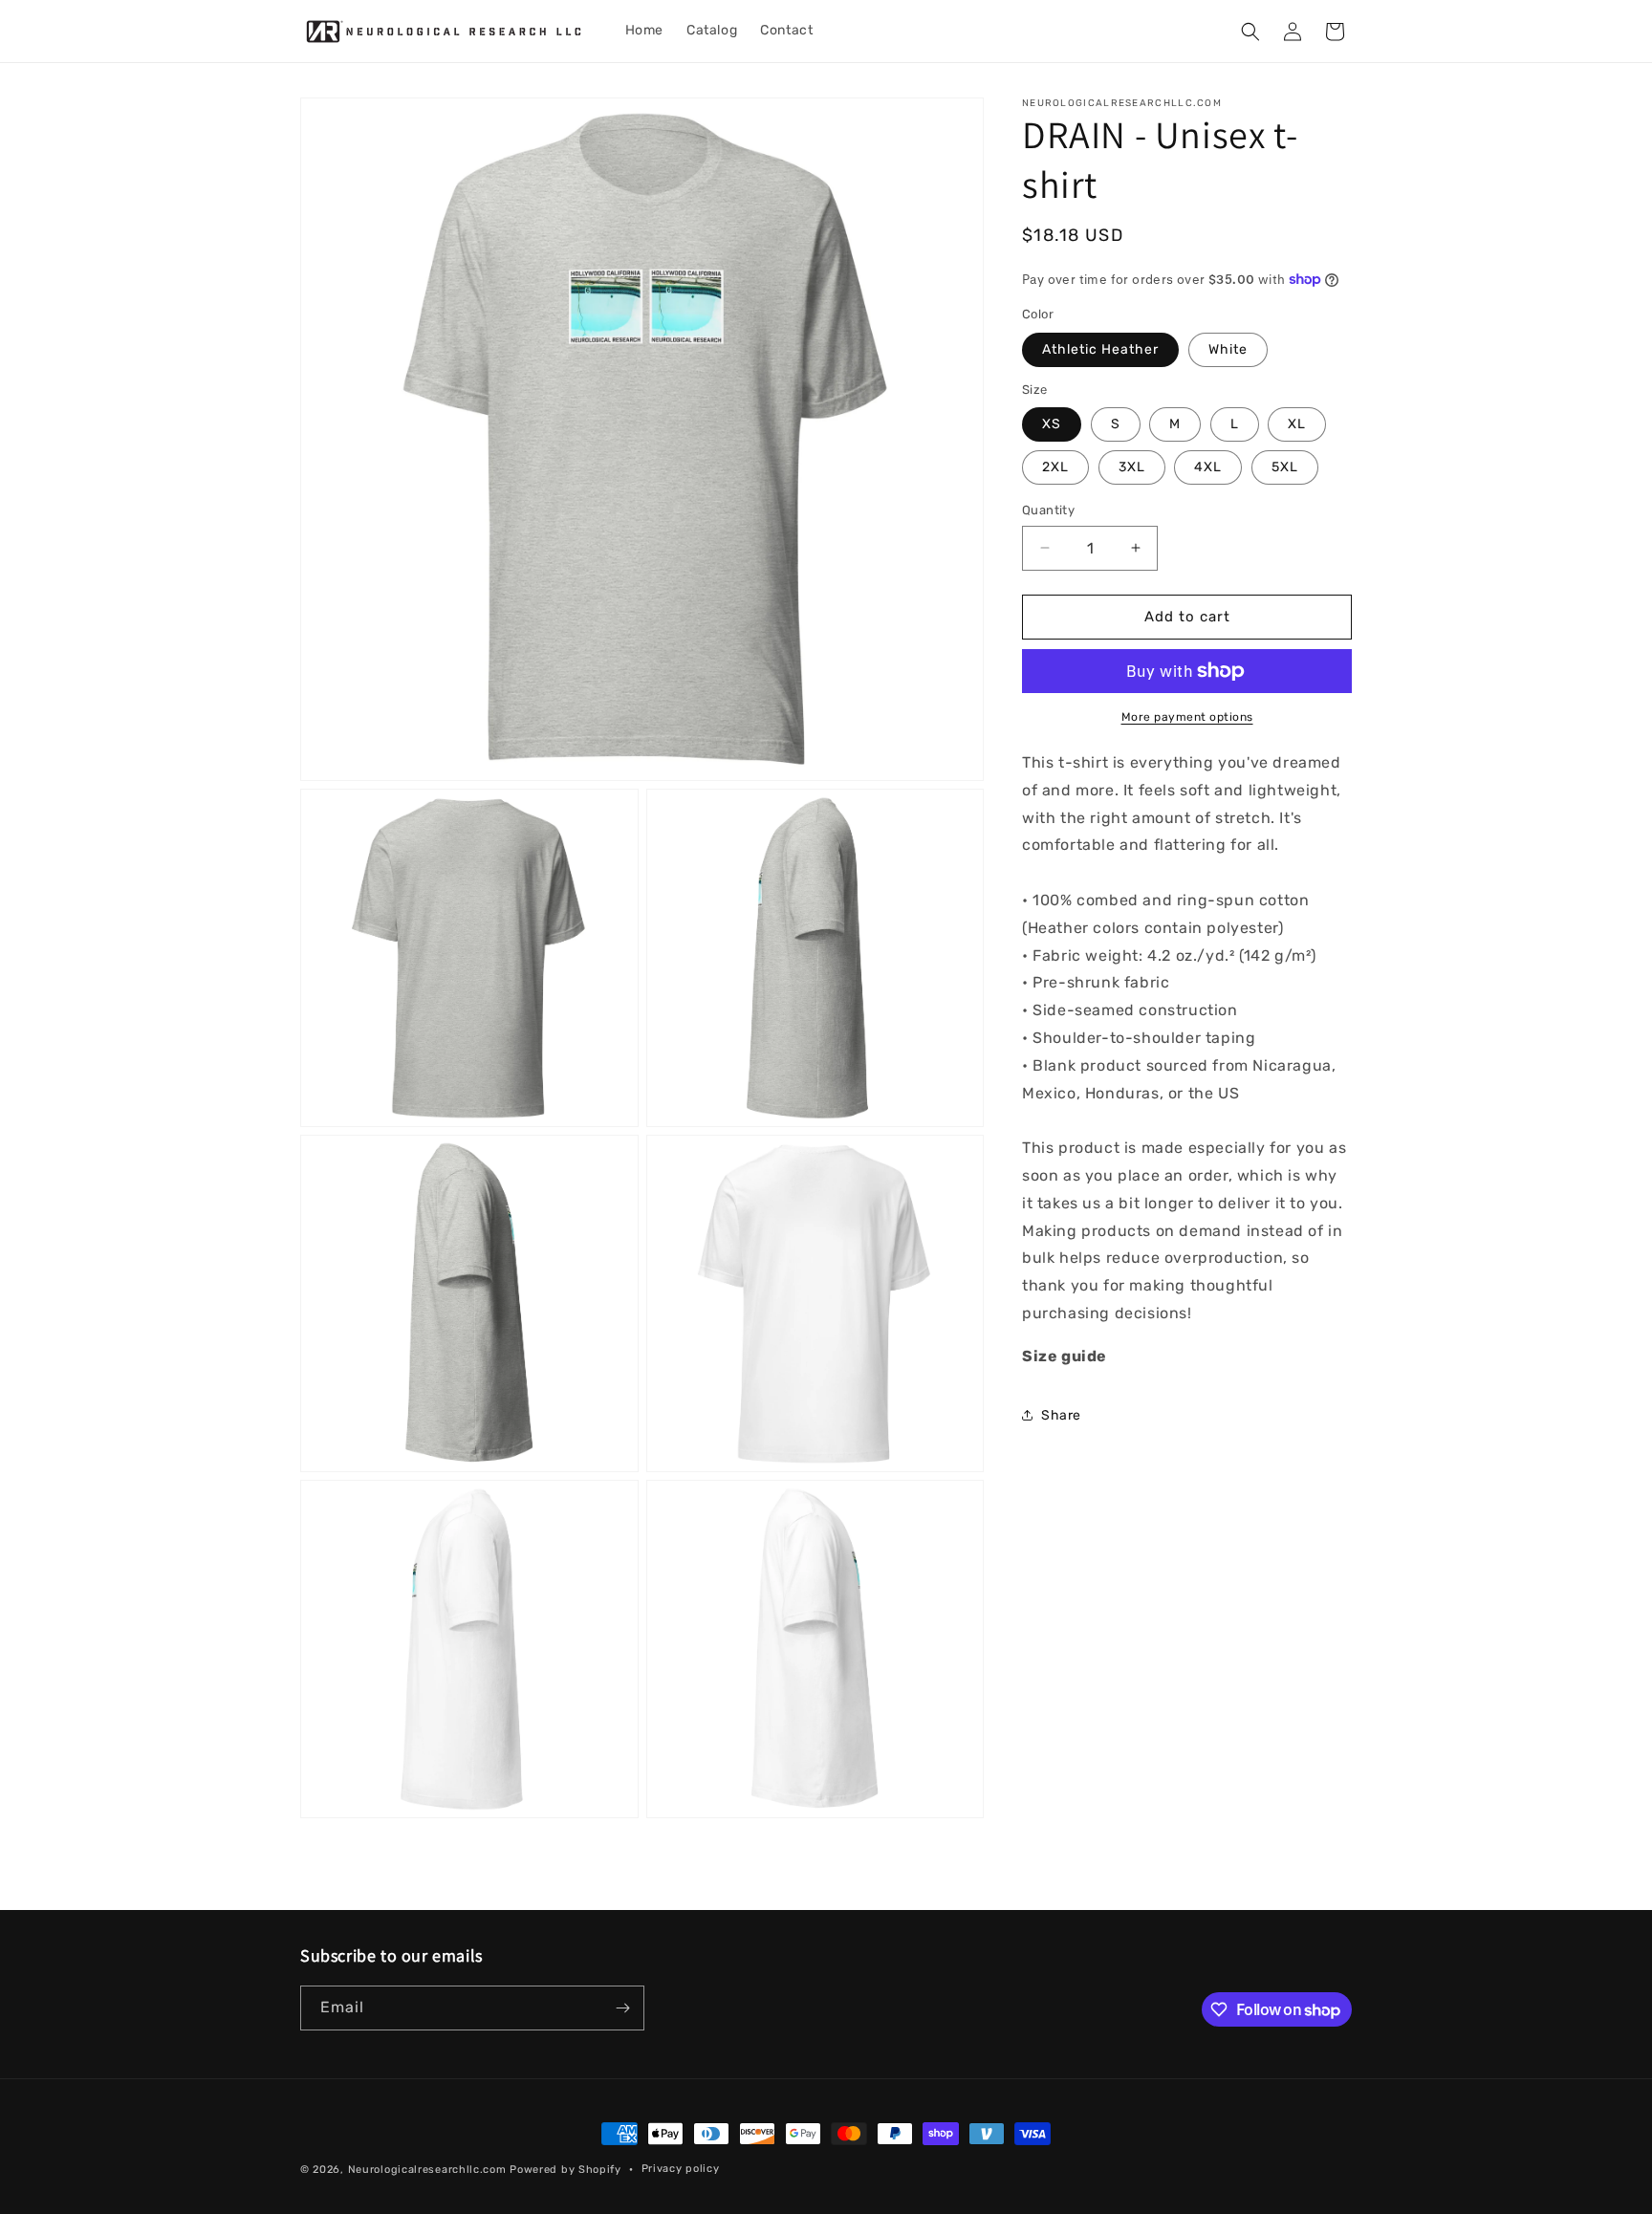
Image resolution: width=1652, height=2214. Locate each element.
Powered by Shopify (565, 2170)
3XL (1132, 467)
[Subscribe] (622, 2008)
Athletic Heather (1100, 349)
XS (1052, 424)
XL (1297, 424)
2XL (1055, 467)
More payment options (1187, 717)
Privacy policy (681, 2169)
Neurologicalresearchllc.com (427, 2170)
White (1228, 349)
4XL (1208, 467)
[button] (1250, 32)
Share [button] (1061, 1415)
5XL (1285, 467)
